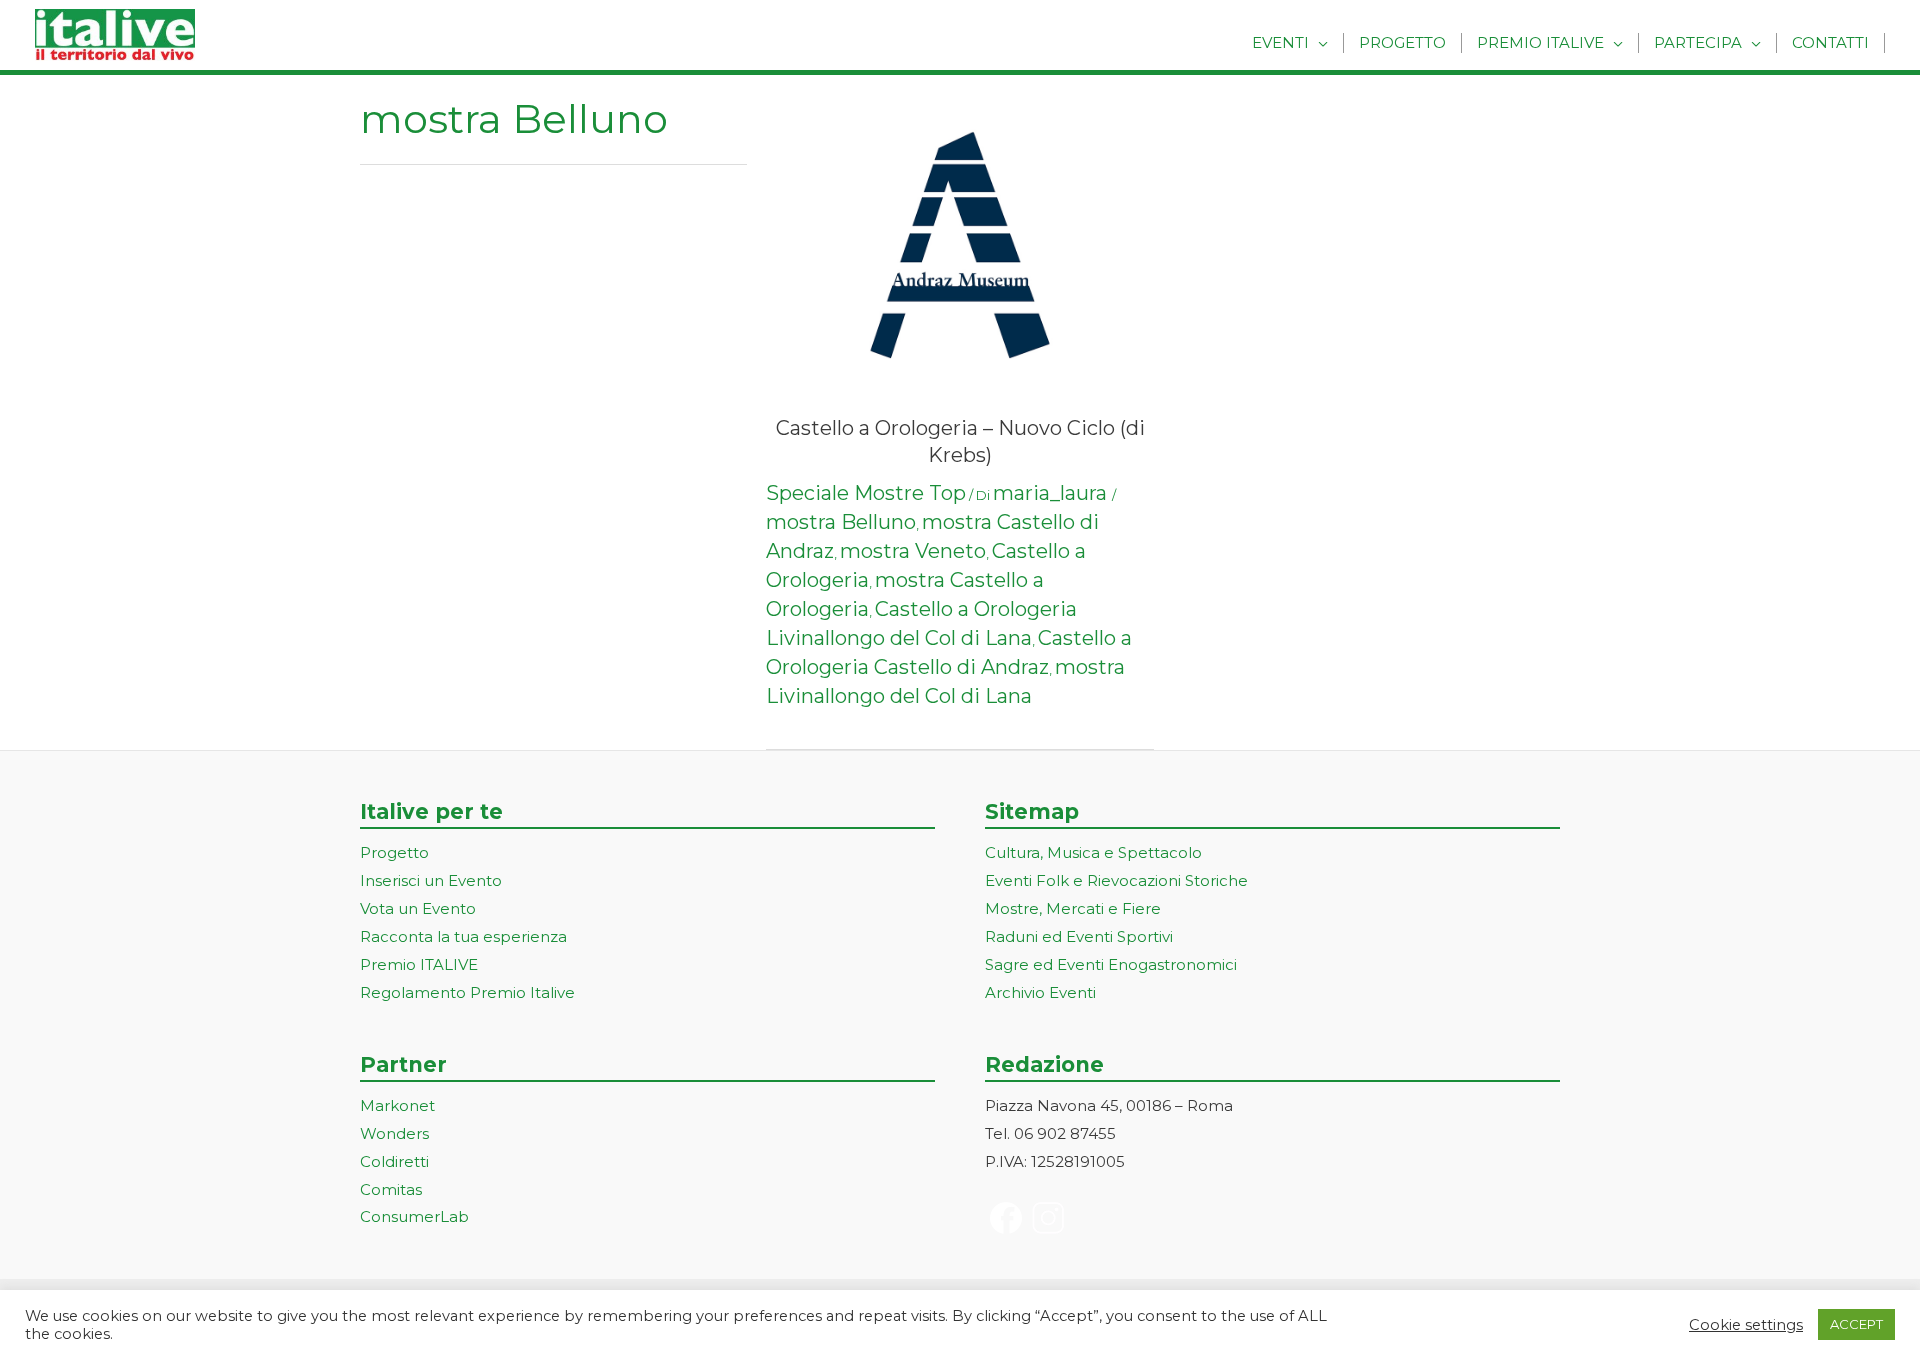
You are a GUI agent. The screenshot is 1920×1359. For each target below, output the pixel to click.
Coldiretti (394, 1161)
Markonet (397, 1105)
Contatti (1830, 42)
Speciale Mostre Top (866, 493)
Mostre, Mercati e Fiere (1073, 908)
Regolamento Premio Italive (467, 992)
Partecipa (1698, 42)
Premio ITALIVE (419, 964)
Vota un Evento (418, 908)
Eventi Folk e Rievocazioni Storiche (1116, 880)
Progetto (1402, 42)
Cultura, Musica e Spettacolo (1093, 852)
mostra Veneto (913, 551)
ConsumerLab (414, 1216)
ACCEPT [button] (1856, 1324)
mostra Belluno (841, 522)
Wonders (394, 1133)
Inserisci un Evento (431, 880)
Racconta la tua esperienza (463, 936)
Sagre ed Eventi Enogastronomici (1111, 964)
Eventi (1280, 42)
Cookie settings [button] (1746, 1325)
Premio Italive (1540, 42)
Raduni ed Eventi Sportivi (1079, 936)
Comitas (391, 1189)
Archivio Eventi (1040, 992)
